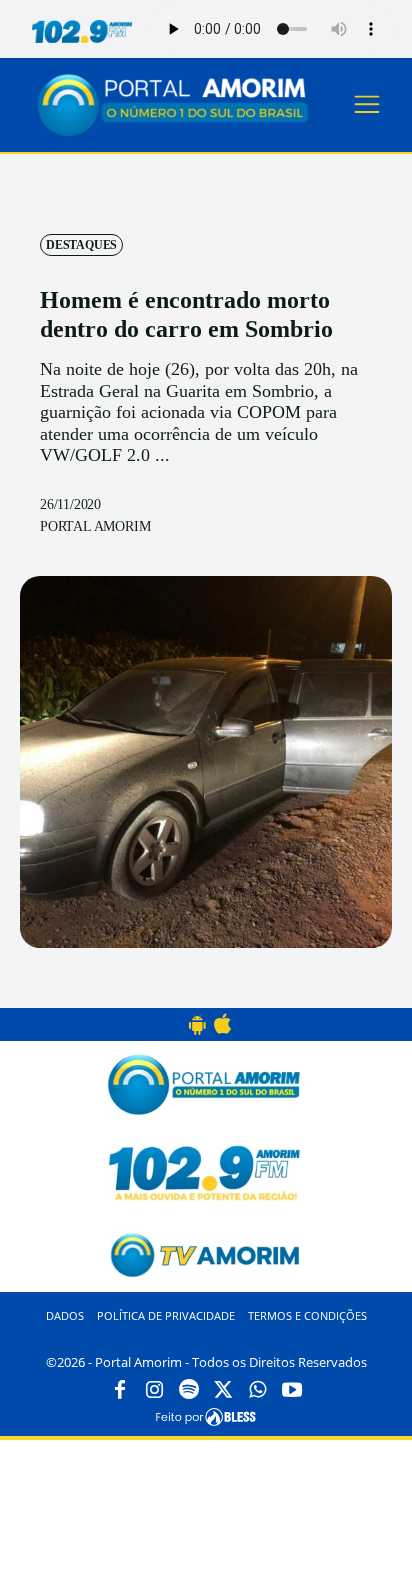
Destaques (81, 245)
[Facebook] (120, 1391)
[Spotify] (189, 1391)
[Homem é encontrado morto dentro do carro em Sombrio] (206, 762)
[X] (223, 1391)
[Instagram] (154, 1391)
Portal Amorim (95, 526)
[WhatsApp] (258, 1391)
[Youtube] (292, 1391)
